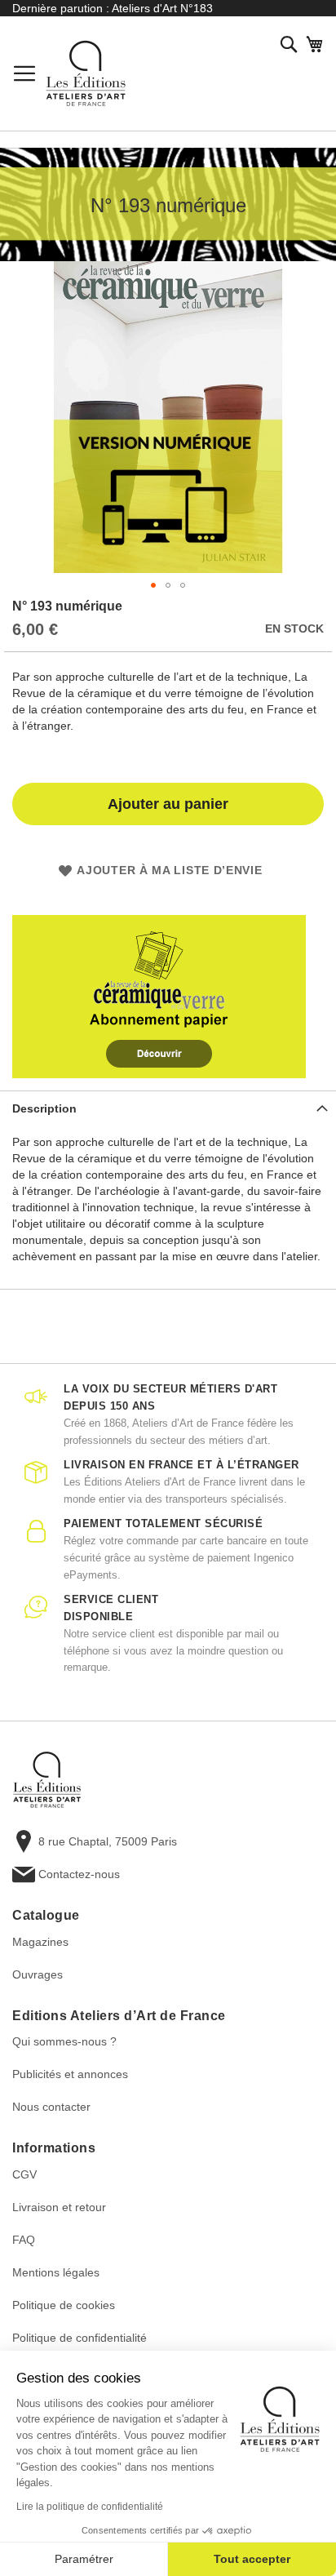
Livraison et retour (59, 2207)
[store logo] (86, 73)
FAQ (24, 2240)
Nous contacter (51, 2107)
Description (44, 1108)
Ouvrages (38, 1974)
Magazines (40, 1942)
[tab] (168, 1108)
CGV (24, 2174)
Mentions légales (56, 2272)
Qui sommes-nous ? (64, 2041)
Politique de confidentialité (80, 2338)
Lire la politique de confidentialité (90, 2507)
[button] (153, 585)
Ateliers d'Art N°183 (162, 8)
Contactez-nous (79, 1874)
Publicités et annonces (70, 2074)
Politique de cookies (64, 2305)
